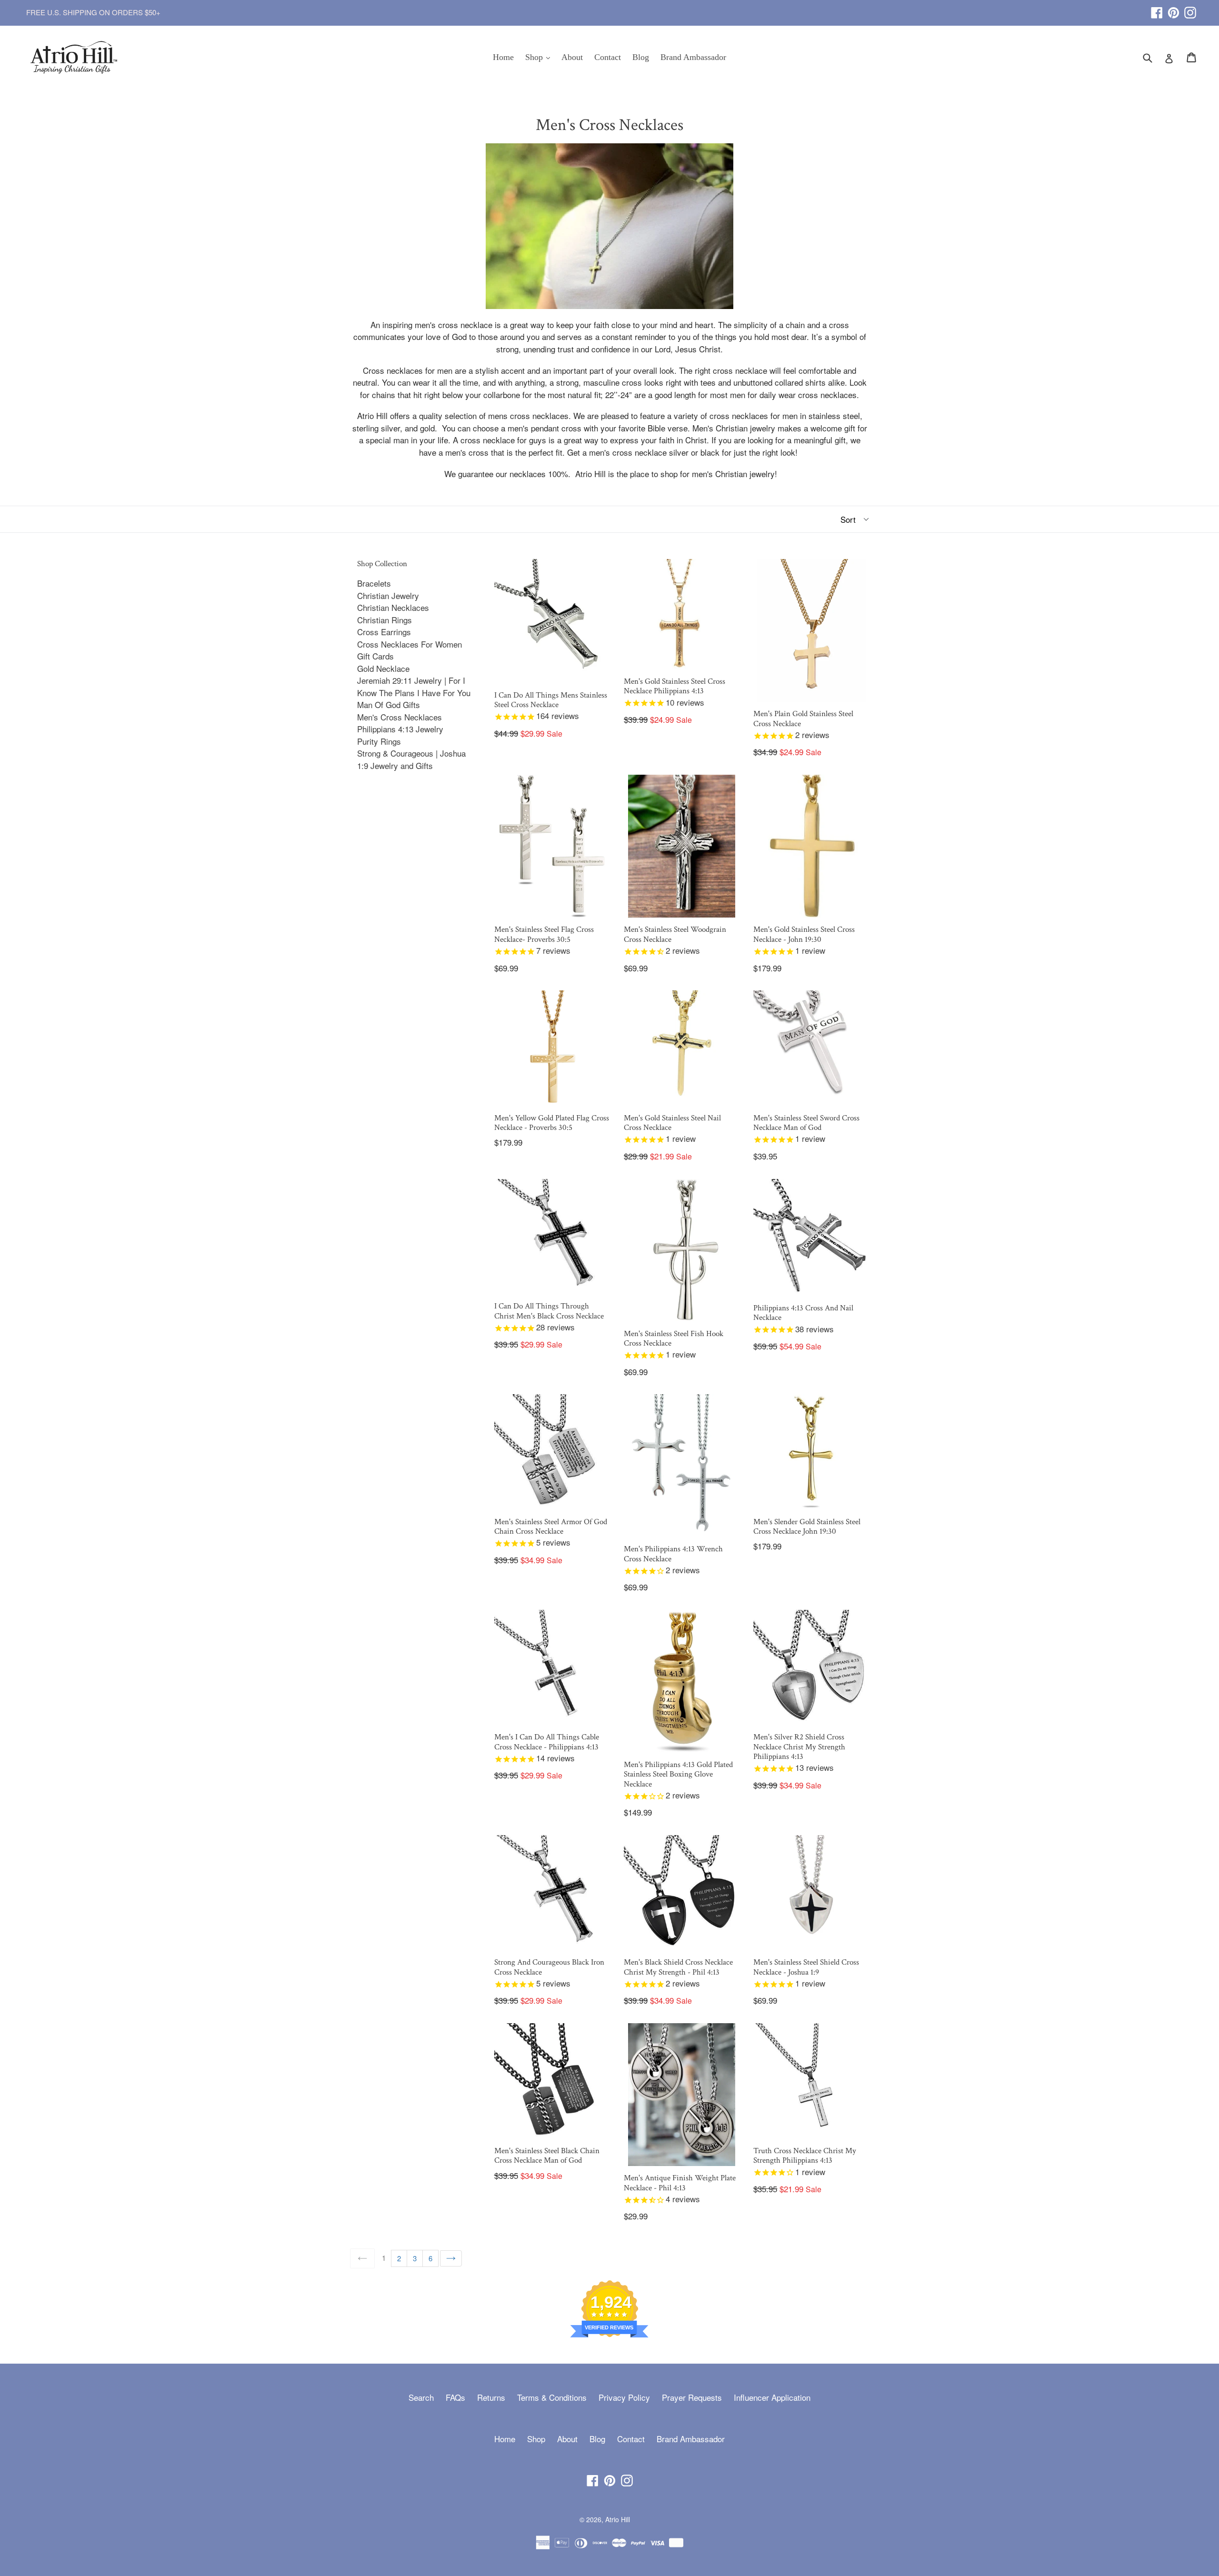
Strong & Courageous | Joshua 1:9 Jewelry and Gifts (411, 759)
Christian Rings (385, 620)
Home (503, 57)
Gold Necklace (383, 668)
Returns (491, 2397)
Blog (641, 57)
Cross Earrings (384, 632)
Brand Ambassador (693, 57)
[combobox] (1154, 57)
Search (421, 2397)
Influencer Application (772, 2397)
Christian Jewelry (388, 595)
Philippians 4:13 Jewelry (400, 729)
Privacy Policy (624, 2397)
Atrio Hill (618, 2519)
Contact (608, 57)
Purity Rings (379, 741)
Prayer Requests (692, 2397)
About (572, 57)
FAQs (455, 2397)
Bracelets (374, 583)
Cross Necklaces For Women (410, 644)
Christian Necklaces (393, 607)
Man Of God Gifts (389, 704)
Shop (540, 57)
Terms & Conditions (552, 2397)
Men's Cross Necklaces (400, 717)
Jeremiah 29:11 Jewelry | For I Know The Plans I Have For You (414, 686)
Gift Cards (375, 656)
